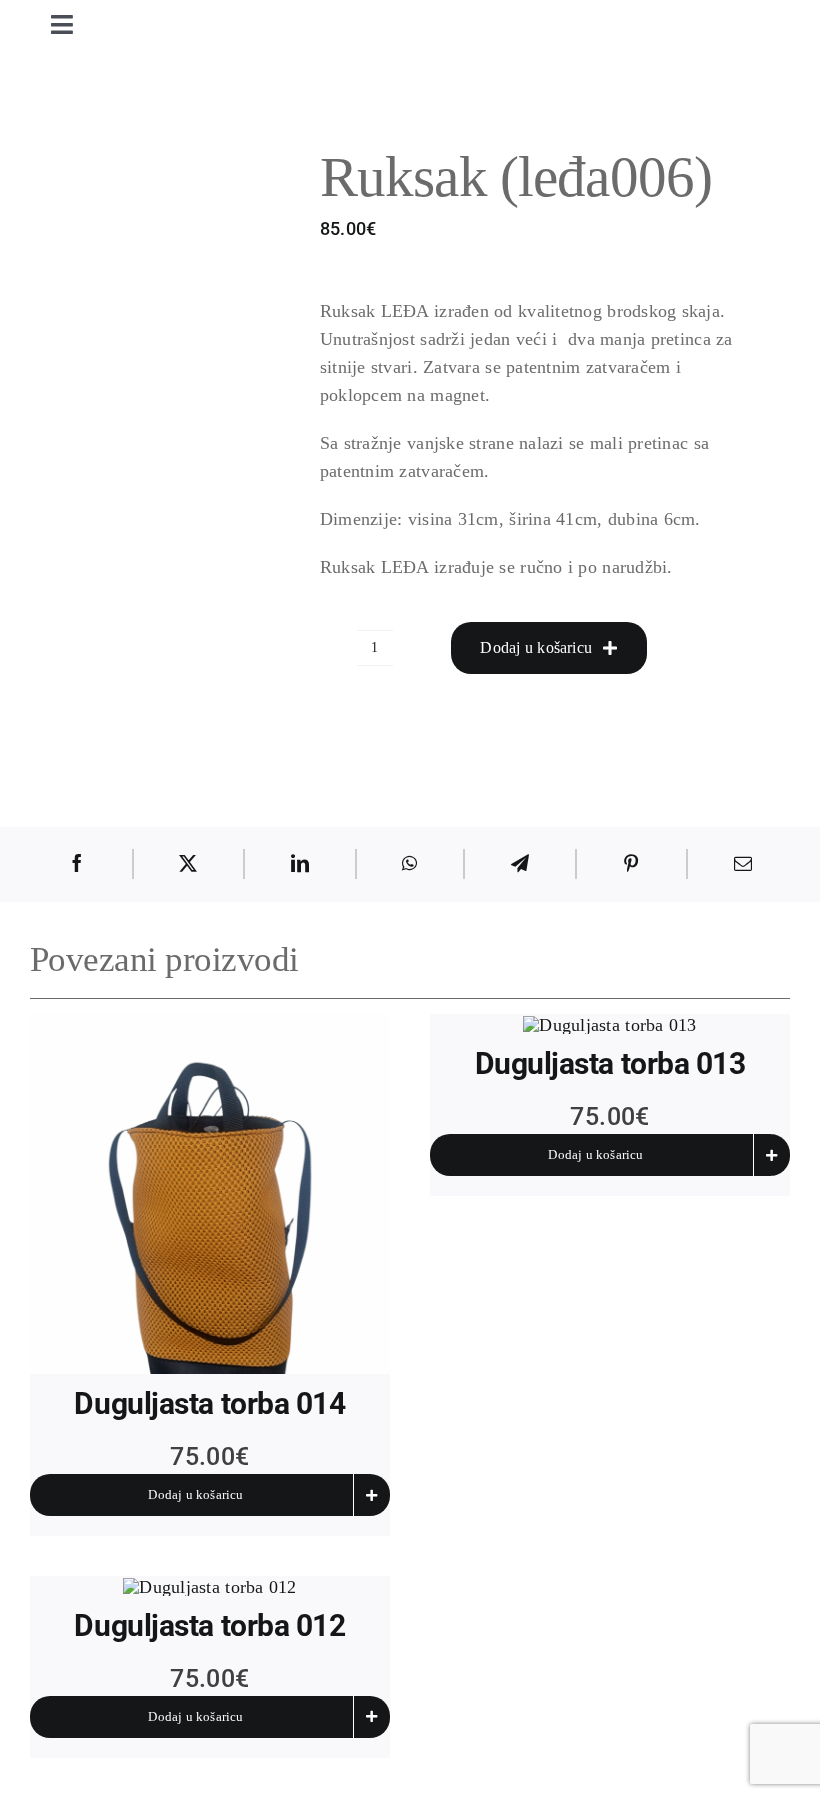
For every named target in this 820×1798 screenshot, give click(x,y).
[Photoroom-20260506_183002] (210, 1194)
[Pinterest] (631, 864)
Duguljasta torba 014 (209, 1403)
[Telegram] (520, 864)
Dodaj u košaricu (536, 647)
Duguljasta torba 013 (610, 1063)
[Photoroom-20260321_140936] (209, 1587)
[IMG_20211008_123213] (172, 408)
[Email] (743, 864)
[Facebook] (77, 864)
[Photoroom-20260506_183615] (609, 1025)
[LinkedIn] (300, 864)
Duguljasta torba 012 (209, 1625)
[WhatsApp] (409, 864)
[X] (188, 864)
